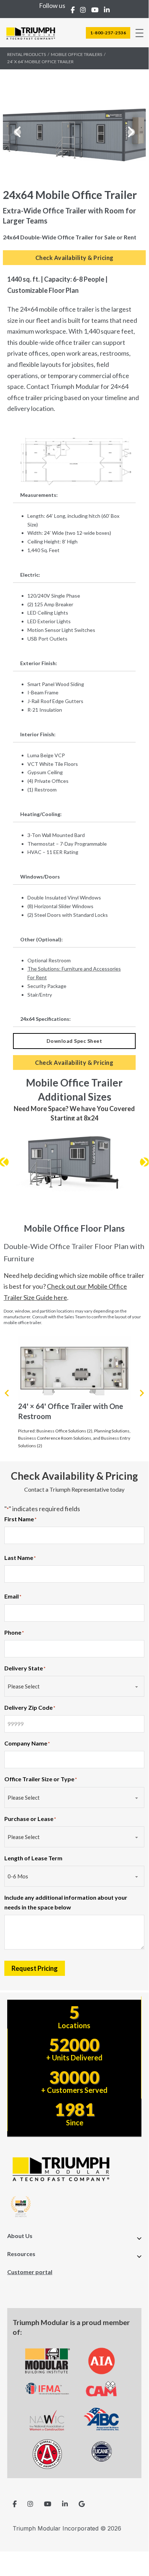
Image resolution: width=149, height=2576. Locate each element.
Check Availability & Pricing (74, 258)
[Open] (139, 33)
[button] (17, 132)
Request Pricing (35, 1968)
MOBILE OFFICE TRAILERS (76, 54)
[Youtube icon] (48, 2504)
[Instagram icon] (30, 2504)
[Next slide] (141, 1393)
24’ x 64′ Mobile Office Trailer (40, 62)
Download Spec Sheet (74, 1041)
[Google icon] (82, 2504)
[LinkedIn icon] (65, 2504)
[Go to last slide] (7, 1393)
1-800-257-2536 (108, 33)
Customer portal (30, 2272)
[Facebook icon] (15, 2504)
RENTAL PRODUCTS (27, 54)
